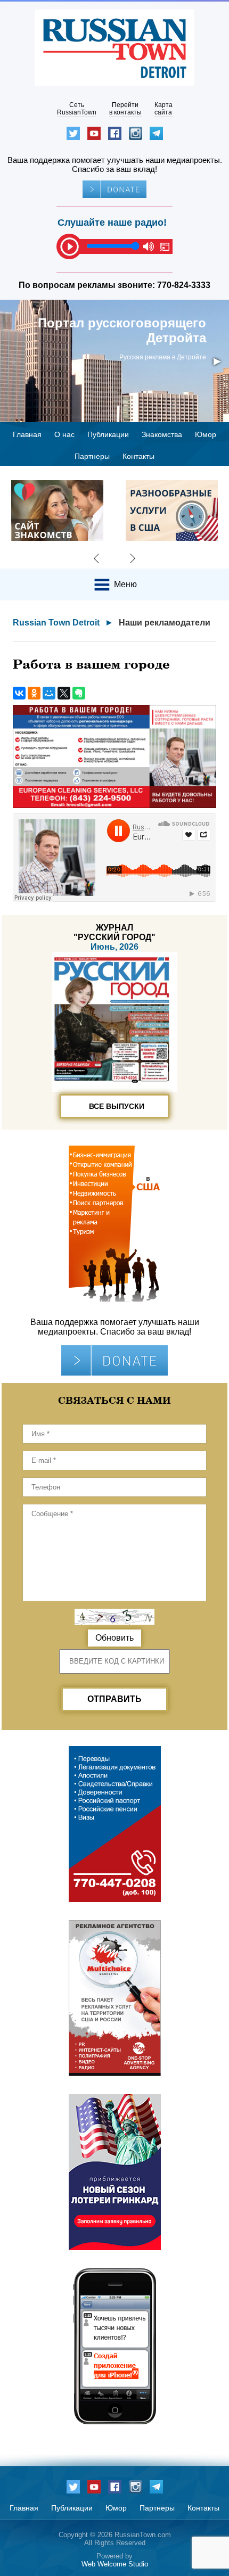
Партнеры (92, 456)
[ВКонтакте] (19, 693)
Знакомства (162, 434)
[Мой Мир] (49, 693)
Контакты (138, 456)
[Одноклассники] (34, 693)
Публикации (108, 434)
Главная (27, 434)
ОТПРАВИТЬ (114, 1699)
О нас (64, 434)
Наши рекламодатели (165, 623)
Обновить (114, 1638)
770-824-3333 (184, 285)
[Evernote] (79, 693)
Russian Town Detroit (56, 623)
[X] (64, 693)
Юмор (206, 434)
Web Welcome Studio (115, 2564)
